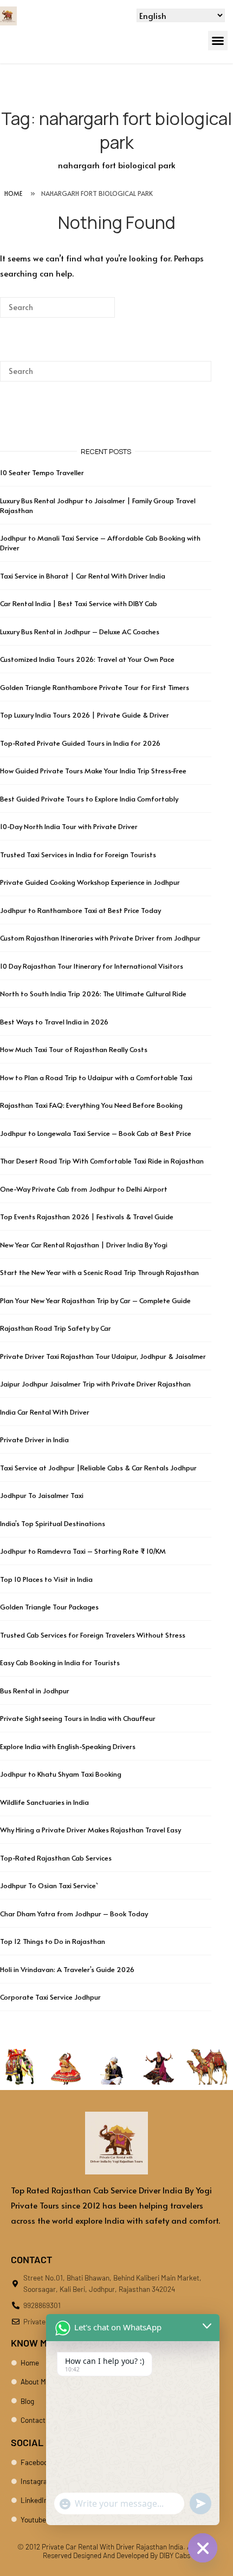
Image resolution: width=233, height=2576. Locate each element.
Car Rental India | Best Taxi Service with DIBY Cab (79, 603)
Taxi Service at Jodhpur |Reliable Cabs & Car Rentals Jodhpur (98, 1468)
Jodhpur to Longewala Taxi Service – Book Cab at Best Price (96, 1133)
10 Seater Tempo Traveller (42, 472)
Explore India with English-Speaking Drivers (68, 1746)
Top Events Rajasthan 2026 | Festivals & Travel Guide (87, 1217)
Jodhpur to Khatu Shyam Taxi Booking (61, 1774)
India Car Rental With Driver (45, 1412)
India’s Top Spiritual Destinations (53, 1523)
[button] (218, 41)
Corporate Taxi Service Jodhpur (50, 1997)
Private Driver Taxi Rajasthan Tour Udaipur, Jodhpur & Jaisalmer (103, 1356)
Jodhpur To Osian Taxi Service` (49, 1885)
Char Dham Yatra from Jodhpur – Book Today (74, 1914)
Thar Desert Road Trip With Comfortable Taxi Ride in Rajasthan (102, 1161)
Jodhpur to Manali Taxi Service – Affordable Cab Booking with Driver (100, 543)
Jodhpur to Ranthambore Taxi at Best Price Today (80, 910)
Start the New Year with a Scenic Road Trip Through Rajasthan (99, 1272)
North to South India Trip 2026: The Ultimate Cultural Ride (93, 994)
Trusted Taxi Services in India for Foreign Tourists (78, 855)
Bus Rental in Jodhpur (35, 1691)
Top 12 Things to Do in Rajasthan (53, 1941)
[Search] (90, 311)
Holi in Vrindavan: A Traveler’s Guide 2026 (67, 1969)
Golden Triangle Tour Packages (49, 1607)
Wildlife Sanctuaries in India (44, 1802)
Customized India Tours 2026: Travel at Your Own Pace (87, 659)
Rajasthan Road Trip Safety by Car (56, 1328)
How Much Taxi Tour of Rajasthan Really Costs (74, 1049)
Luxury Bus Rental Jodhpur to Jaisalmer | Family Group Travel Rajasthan (98, 505)
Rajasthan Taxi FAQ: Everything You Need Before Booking (91, 1105)
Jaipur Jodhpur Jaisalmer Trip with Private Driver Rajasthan (95, 1384)
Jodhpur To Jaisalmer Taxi (42, 1495)
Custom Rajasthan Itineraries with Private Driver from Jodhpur (100, 938)
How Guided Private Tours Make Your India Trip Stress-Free (93, 771)
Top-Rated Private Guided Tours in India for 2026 (80, 743)
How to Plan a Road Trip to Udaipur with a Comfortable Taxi (96, 1077)
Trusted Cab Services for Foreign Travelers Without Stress (93, 1635)
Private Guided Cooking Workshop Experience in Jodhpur (90, 882)
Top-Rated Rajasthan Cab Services (56, 1858)
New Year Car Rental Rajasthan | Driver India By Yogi (84, 1245)
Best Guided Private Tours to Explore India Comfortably (89, 799)
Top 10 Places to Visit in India (46, 1579)
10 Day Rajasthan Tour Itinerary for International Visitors (92, 966)
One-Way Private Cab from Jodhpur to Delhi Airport (84, 1189)
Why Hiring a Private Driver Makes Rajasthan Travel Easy (90, 1830)
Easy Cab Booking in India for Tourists (60, 1662)
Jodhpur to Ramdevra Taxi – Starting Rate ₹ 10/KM (84, 1551)
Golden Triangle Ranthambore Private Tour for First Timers (95, 687)
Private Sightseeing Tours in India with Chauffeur (78, 1718)
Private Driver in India (34, 1440)
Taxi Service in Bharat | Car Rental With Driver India (83, 576)
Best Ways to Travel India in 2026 (54, 1022)
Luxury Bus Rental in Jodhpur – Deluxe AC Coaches (80, 632)
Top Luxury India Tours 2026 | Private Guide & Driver (85, 715)
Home (13, 193)
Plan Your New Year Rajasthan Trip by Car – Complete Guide (95, 1300)
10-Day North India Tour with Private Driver (69, 826)
